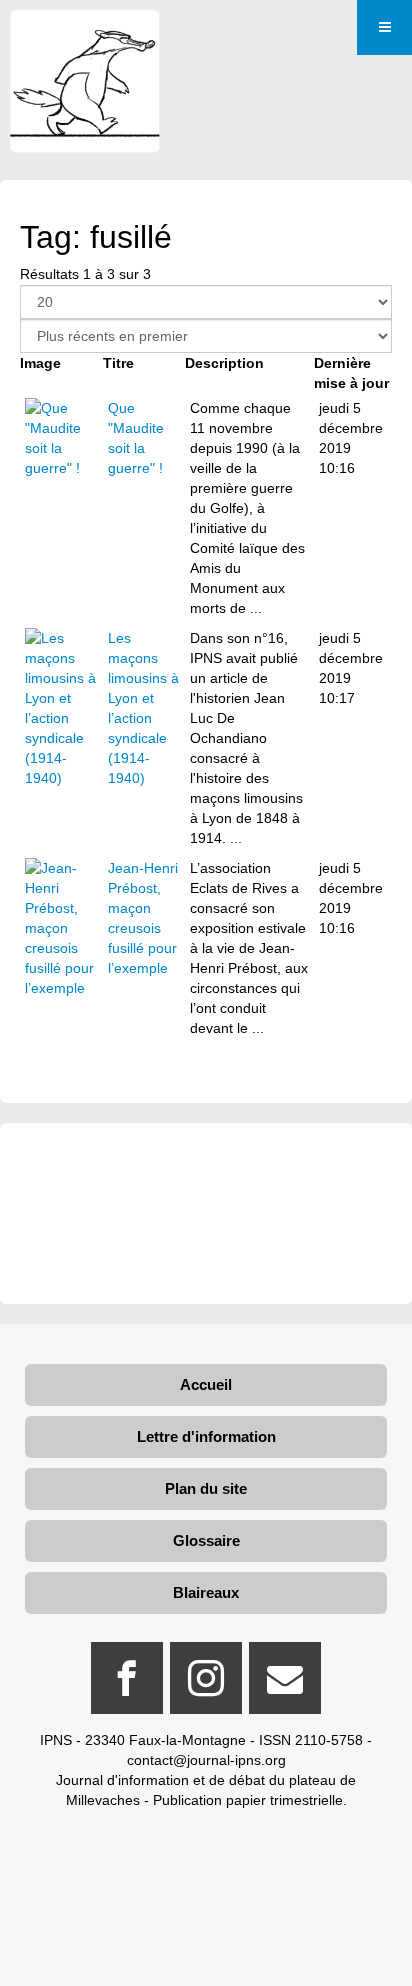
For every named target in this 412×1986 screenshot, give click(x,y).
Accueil (206, 1384)
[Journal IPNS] (85, 37)
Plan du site (206, 1488)
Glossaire (206, 1540)
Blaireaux (206, 1592)
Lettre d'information (206, 1436)
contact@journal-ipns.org (206, 1760)
